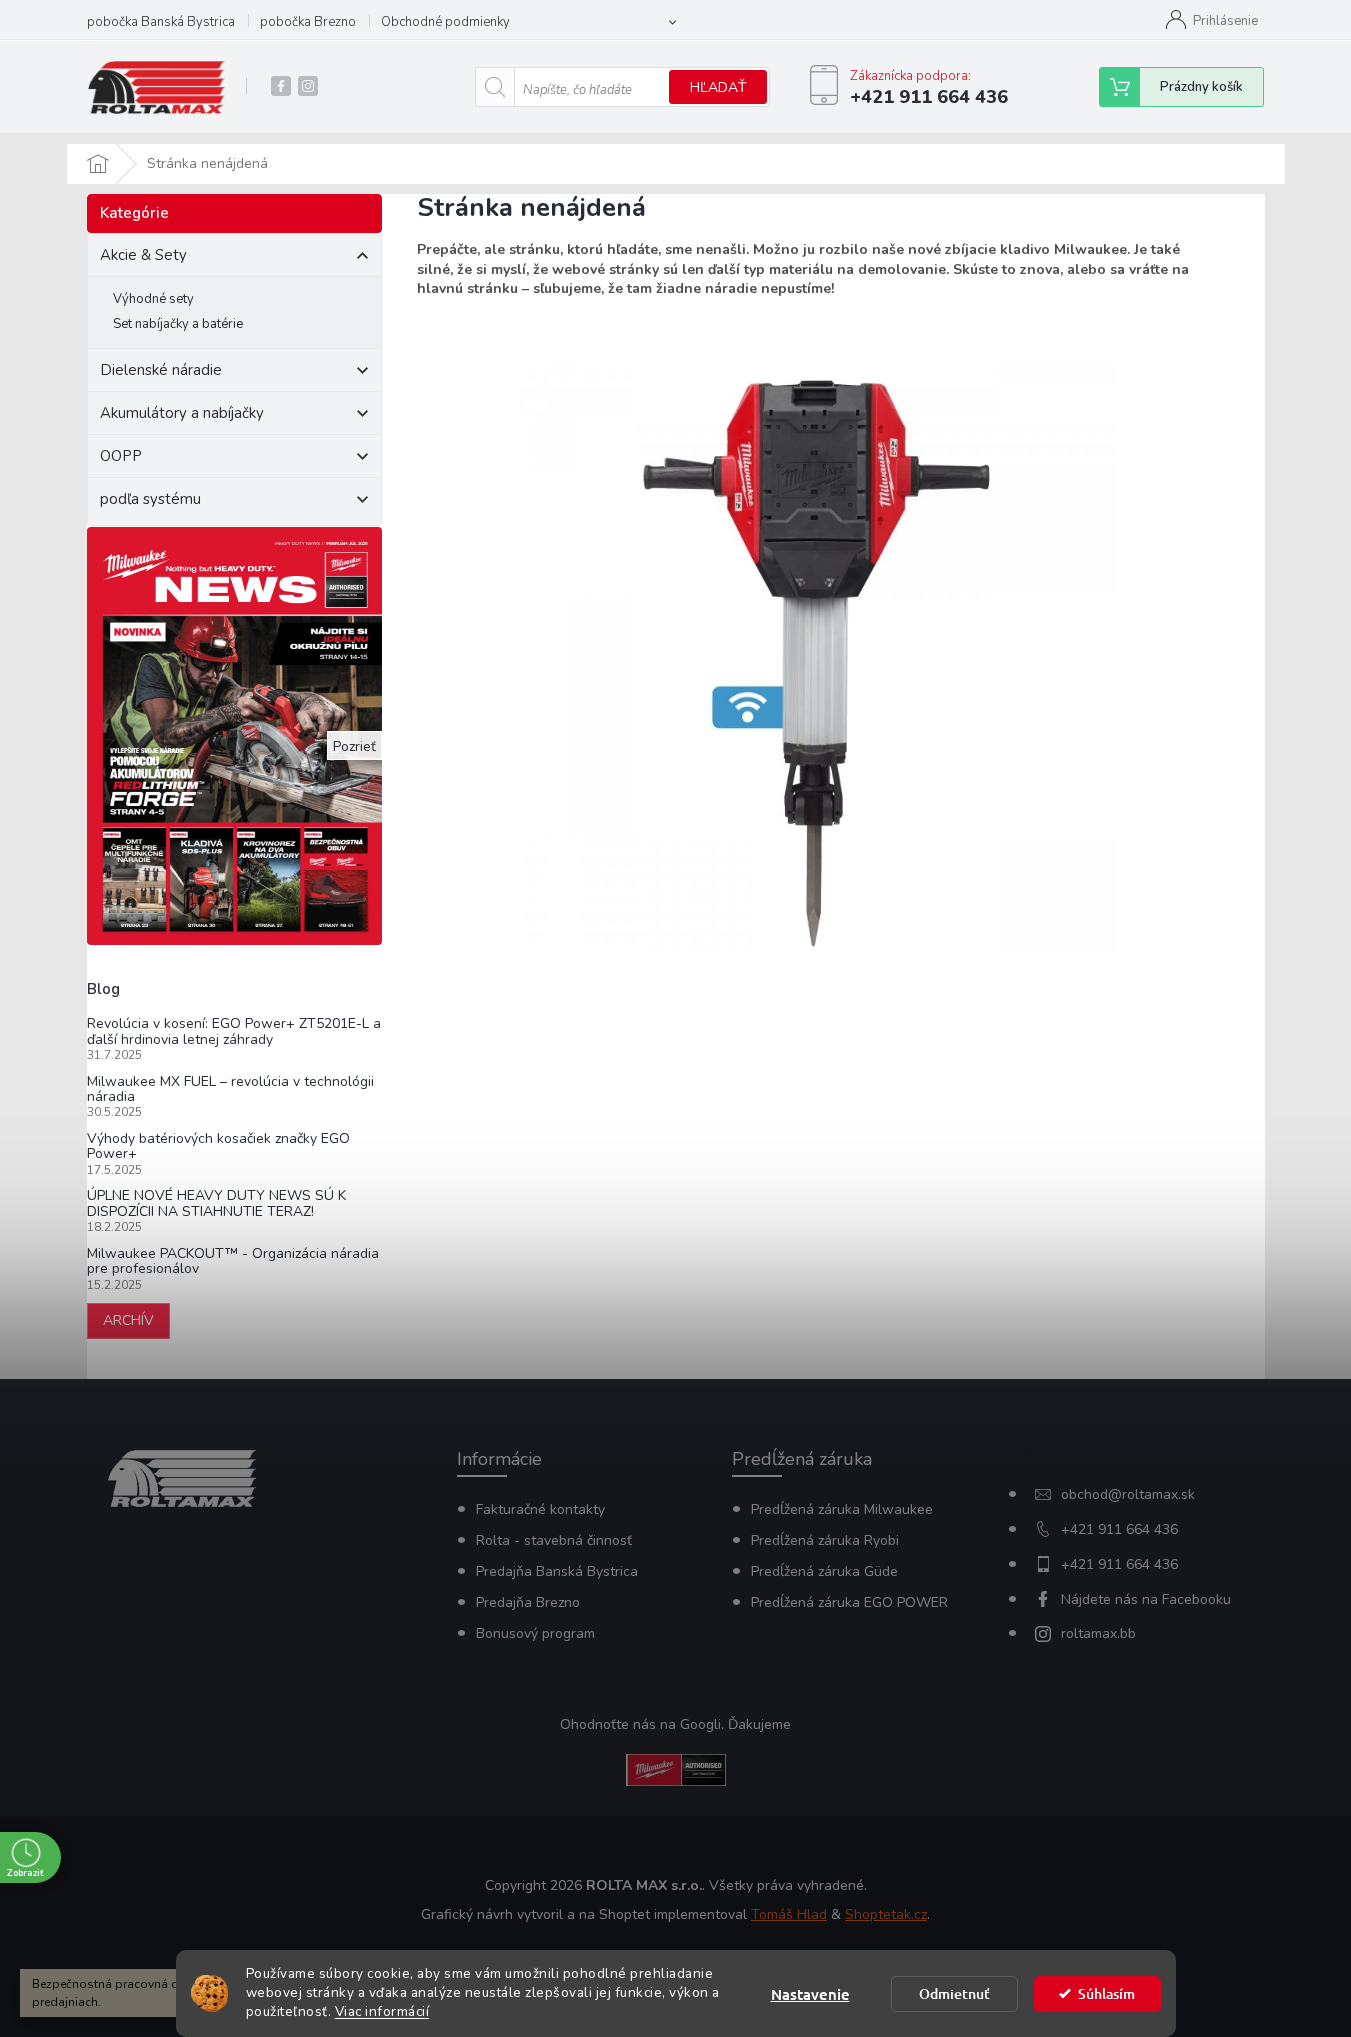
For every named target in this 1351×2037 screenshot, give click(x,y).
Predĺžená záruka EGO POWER (849, 1602)
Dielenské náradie (161, 370)
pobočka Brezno (308, 22)
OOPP (121, 456)
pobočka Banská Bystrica (161, 22)
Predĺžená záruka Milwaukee (842, 1509)
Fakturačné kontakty (540, 1509)
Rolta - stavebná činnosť (554, 1540)
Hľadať (718, 87)
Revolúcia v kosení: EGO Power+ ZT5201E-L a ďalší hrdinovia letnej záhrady (234, 1031)
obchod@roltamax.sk (1128, 1494)
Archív (128, 1320)
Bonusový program (535, 1633)
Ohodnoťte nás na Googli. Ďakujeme (675, 1724)
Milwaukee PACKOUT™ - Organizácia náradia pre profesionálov (233, 1261)
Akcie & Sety (143, 255)
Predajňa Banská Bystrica (557, 1571)
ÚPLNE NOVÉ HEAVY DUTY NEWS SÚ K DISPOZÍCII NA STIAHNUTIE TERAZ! (216, 1203)
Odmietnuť (954, 1993)
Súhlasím (1106, 1993)
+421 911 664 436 (1119, 1529)
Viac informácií (382, 2011)
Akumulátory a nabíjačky (182, 413)
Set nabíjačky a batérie (178, 324)
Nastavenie (810, 1994)
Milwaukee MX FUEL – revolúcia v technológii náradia (230, 1089)
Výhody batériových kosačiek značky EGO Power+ (218, 1146)
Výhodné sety (153, 299)
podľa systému (150, 499)
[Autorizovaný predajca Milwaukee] (676, 1768)
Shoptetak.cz (886, 1914)
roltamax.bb (1098, 1633)
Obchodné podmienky (445, 22)
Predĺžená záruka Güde (824, 1571)
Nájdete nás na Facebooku (1146, 1599)
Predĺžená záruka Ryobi (825, 1540)
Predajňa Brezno (528, 1602)
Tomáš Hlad (789, 1914)
